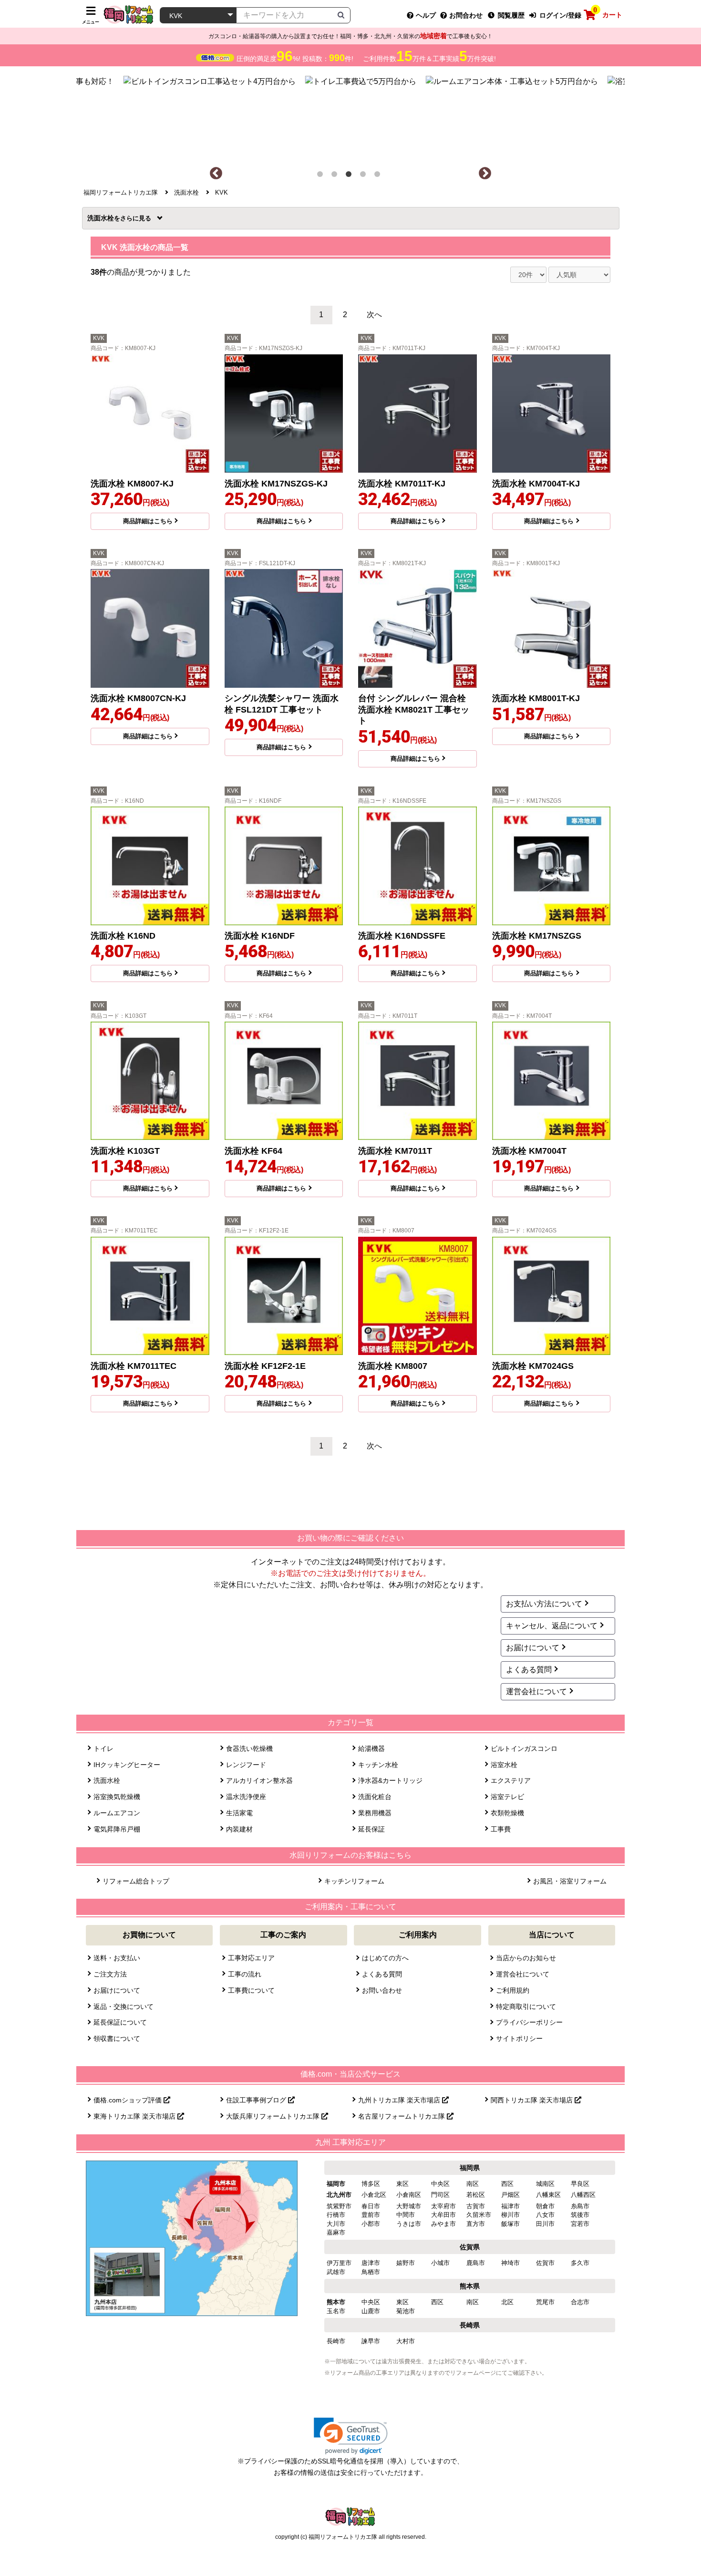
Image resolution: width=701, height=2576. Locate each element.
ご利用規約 (513, 1990)
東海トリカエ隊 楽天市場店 (135, 2116)
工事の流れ (245, 1974)
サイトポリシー (519, 2038)
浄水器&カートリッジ (390, 1780)
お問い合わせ (382, 1990)
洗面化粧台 (375, 1797)
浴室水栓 (504, 1765)
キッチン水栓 (378, 1765)
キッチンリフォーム (354, 1881)
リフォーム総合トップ (136, 1881)
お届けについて (533, 1648)
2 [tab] (336, 176)
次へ (374, 315)
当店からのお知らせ (526, 1958)
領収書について (117, 2038)
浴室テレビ (507, 1797)
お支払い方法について (544, 1604)
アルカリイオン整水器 (259, 1780)
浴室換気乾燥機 (117, 1797)
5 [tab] (379, 176)
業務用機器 (375, 1813)
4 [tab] (365, 176)
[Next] (485, 174)
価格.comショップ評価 (129, 2100)
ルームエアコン (117, 1813)
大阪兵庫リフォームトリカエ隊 (274, 2116)
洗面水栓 (104, 218)
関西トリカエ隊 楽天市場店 (533, 2100)
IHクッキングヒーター (127, 1765)
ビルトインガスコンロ (524, 1748)
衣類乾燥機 (507, 1813)
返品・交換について (124, 2007)
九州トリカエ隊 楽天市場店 (400, 2100)
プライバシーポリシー (529, 2022)
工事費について (251, 1990)
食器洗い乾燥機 (249, 1748)
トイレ (103, 1748)
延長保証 (371, 1829)
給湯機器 (371, 1748)
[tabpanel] (351, 116)
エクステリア (511, 1780)
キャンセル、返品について (552, 1626)
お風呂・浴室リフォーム (570, 1881)
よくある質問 (529, 1670)
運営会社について (536, 1691)
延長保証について (120, 2022)
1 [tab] (322, 176)
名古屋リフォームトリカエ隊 (402, 2116)
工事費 (501, 1829)
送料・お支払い (117, 1958)
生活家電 (239, 1813)
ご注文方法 (110, 1974)
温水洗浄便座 (246, 1797)
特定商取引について (526, 2007)
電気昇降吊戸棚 (117, 1829)
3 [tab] (350, 176)
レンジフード (246, 1765)
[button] (351, 2436)
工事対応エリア (251, 1958)
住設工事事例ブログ (257, 2100)
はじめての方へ (385, 1958)
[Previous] (216, 174)
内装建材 (239, 1829)
